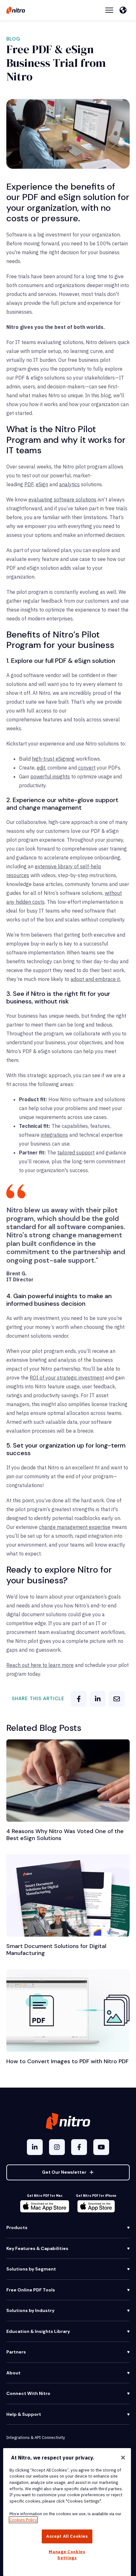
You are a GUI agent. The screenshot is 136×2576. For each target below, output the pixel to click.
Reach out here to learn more (40, 1665)
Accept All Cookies (67, 2536)
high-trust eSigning (53, 759)
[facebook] (79, 1699)
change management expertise (75, 1527)
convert (87, 768)
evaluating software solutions (62, 499)
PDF (29, 484)
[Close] (123, 2458)
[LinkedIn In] (35, 2147)
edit (41, 768)
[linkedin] (98, 1699)
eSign (42, 484)
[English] (125, 10)
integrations (54, 1135)
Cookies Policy (23, 2520)
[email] (117, 1699)
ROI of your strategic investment (67, 1378)
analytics (69, 484)
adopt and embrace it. (96, 979)
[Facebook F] (79, 2147)
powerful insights (50, 776)
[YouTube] (101, 2147)
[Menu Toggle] (109, 10)
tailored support (76, 1153)
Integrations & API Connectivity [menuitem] (36, 2438)
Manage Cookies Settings (67, 2555)
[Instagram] (57, 2147)
